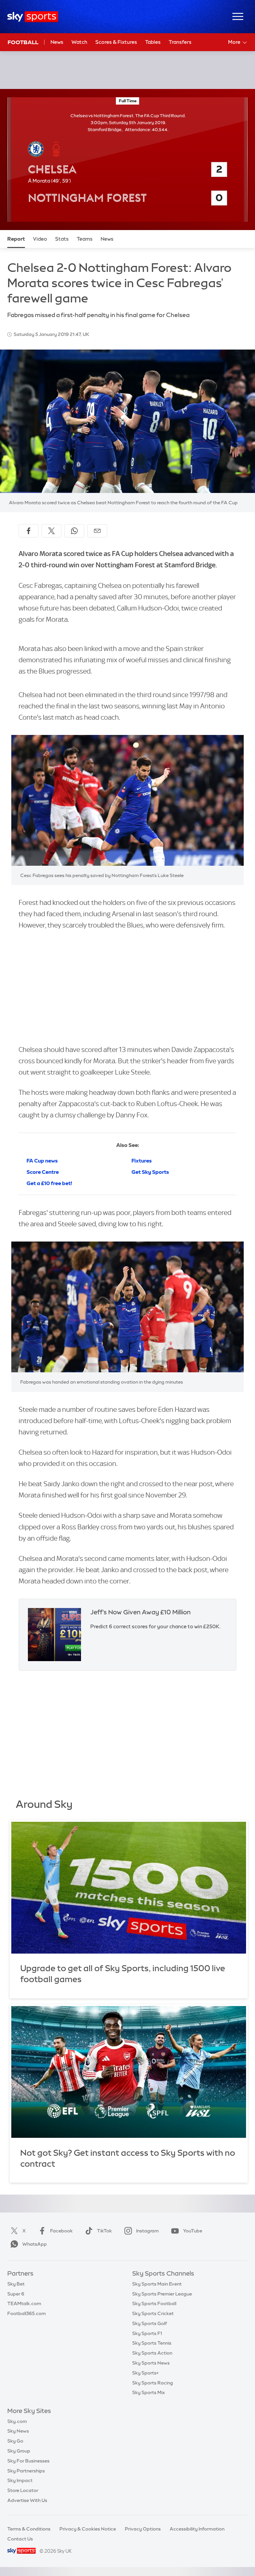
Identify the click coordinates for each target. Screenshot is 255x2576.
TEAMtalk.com (24, 2303)
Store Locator (23, 2490)
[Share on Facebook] (29, 531)
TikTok (104, 2231)
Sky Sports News (151, 2363)
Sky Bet (16, 2284)
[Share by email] (97, 531)
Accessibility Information (197, 2529)
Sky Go (15, 2441)
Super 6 (16, 2294)
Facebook (61, 2231)
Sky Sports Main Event (157, 2284)
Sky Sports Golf (150, 2323)
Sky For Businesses (28, 2461)
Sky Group (19, 2451)
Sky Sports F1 (147, 2333)
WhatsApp (35, 2244)
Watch (79, 42)
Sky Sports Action (152, 2353)
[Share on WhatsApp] (74, 531)
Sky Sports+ (145, 2373)
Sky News (18, 2431)
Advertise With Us (27, 2500)
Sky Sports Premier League (162, 2294)
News (57, 42)
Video (40, 239)
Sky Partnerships (26, 2471)
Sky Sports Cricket (153, 2313)
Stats (62, 239)
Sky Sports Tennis (152, 2343)
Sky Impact (20, 2480)
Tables (153, 42)
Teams (85, 239)
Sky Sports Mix (149, 2392)
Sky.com (17, 2421)
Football (23, 42)
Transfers (180, 42)
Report (16, 239)
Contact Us (20, 2539)
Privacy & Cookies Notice (88, 2529)
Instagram (147, 2231)
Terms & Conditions (29, 2529)
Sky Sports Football (154, 2303)
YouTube (193, 2231)
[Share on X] (51, 531)
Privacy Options (143, 2529)
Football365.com (27, 2313)
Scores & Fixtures (116, 42)
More (234, 42)
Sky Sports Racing (153, 2383)
